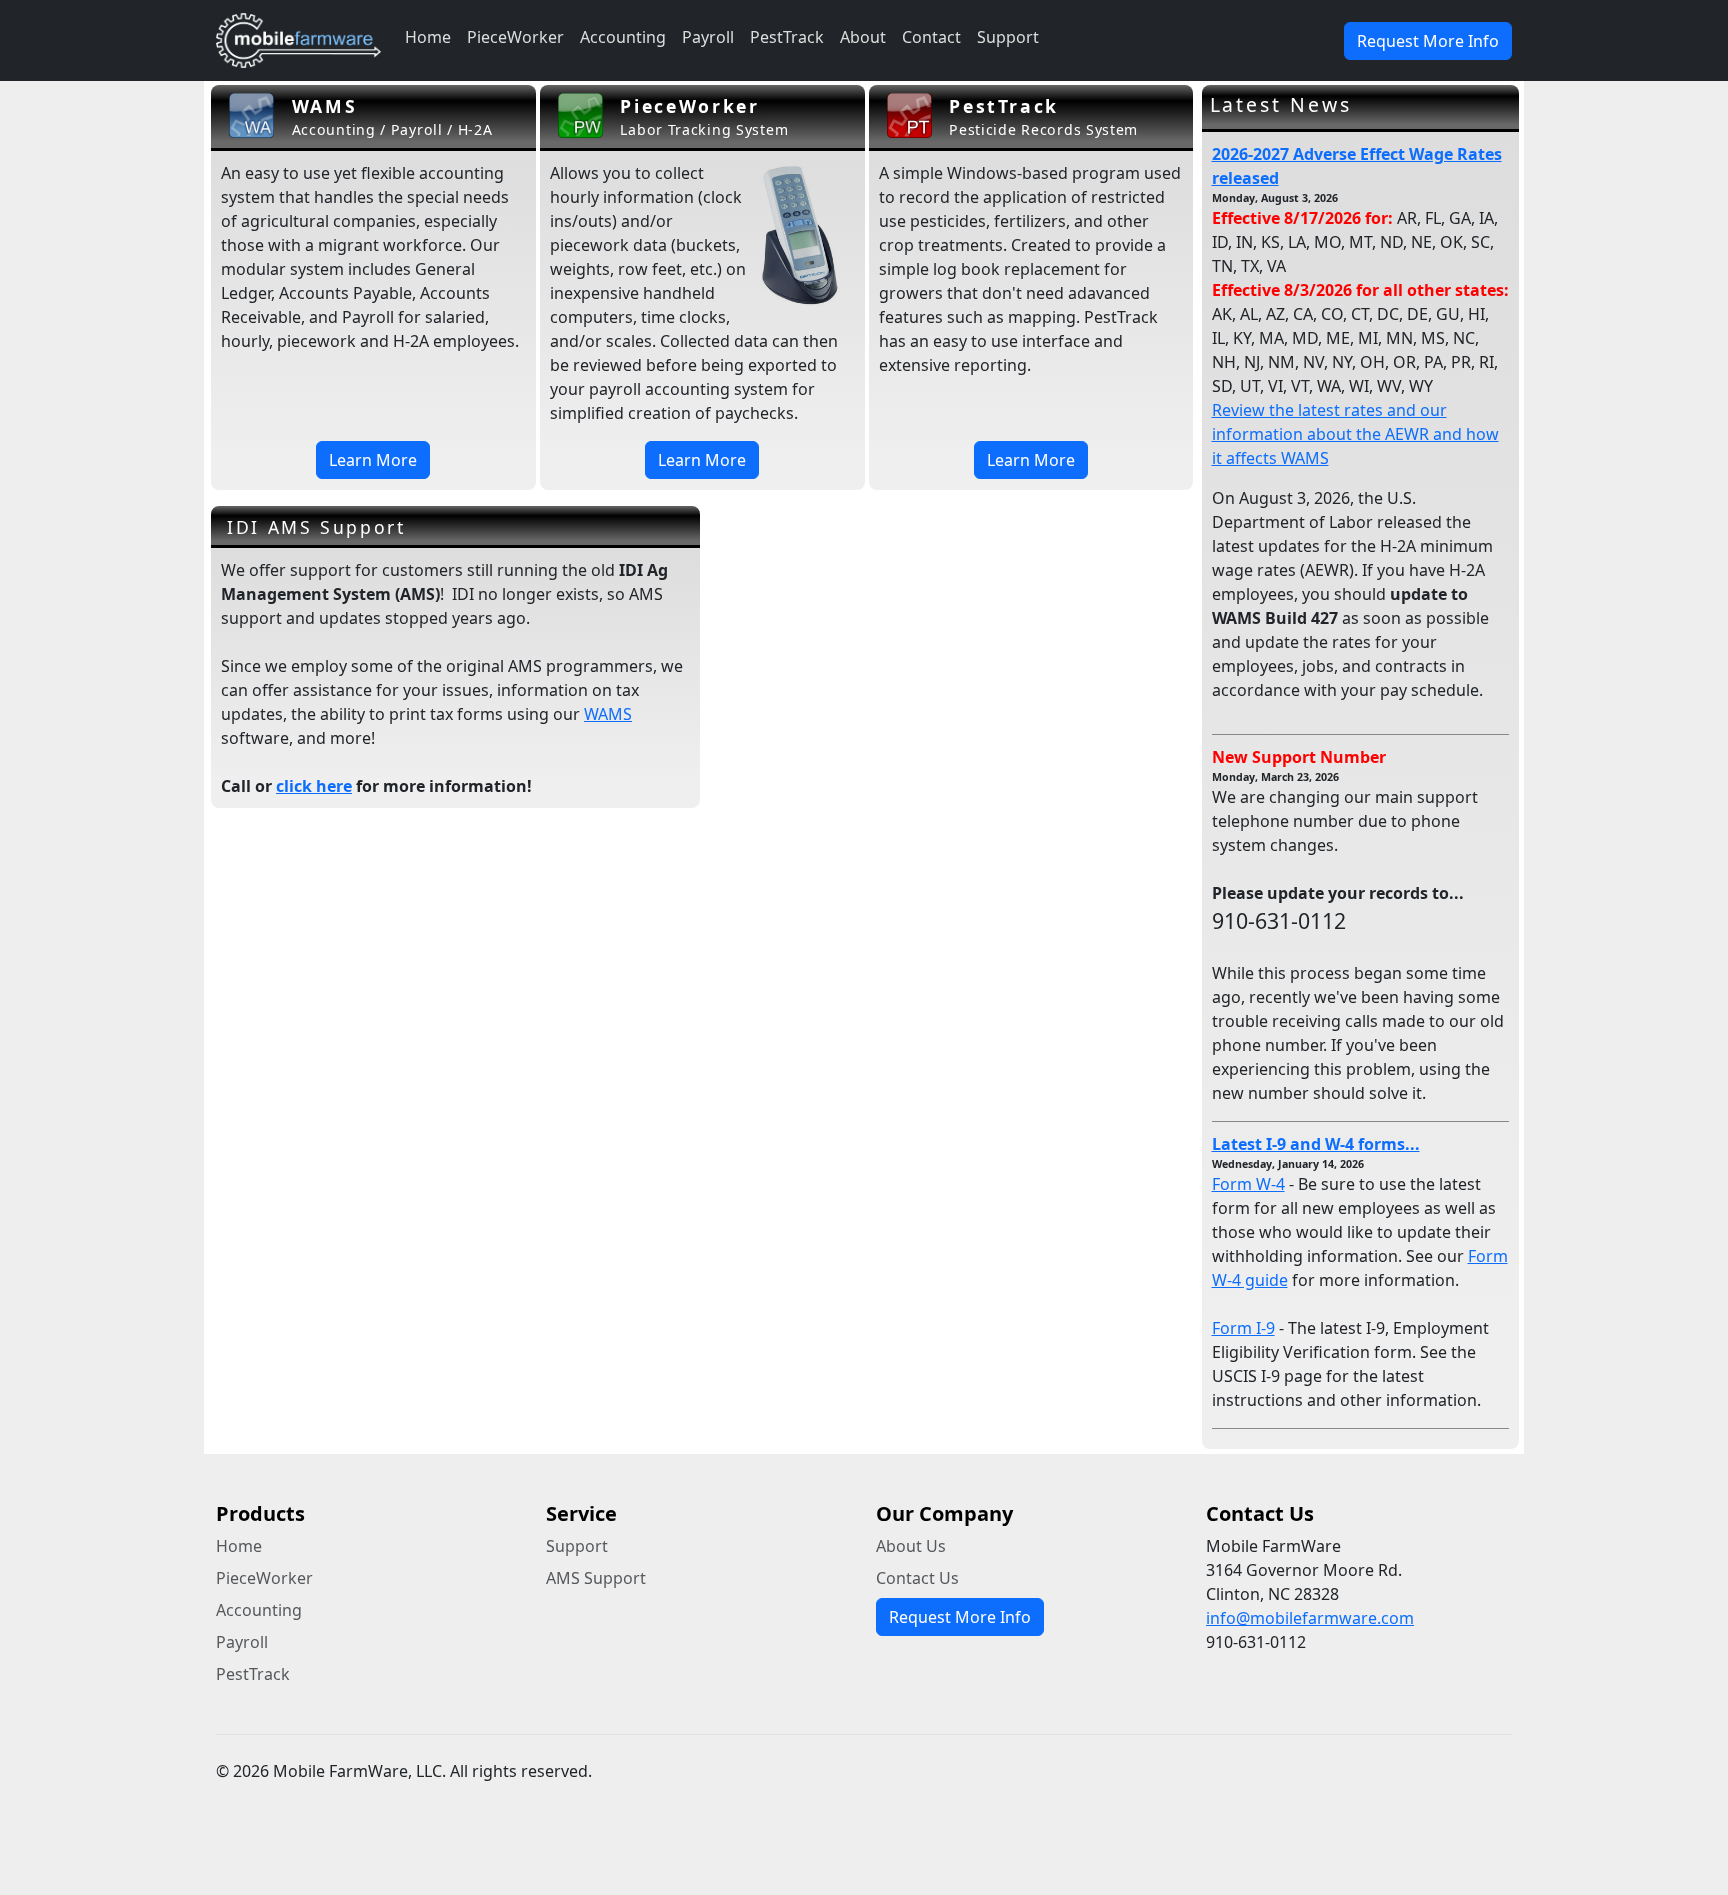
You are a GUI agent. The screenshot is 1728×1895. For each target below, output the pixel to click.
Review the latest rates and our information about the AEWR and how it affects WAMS (1355, 434)
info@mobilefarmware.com (1310, 1618)
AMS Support (596, 1578)
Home (428, 37)
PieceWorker (515, 37)
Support (1008, 37)
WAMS (608, 714)
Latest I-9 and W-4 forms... (1316, 1144)
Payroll (708, 37)
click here (314, 786)
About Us (911, 1546)
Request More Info (1428, 41)
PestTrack (787, 37)
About (863, 37)
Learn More (373, 460)
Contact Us (917, 1578)
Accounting (623, 37)
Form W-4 (1248, 1184)
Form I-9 (1243, 1328)
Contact (931, 37)
